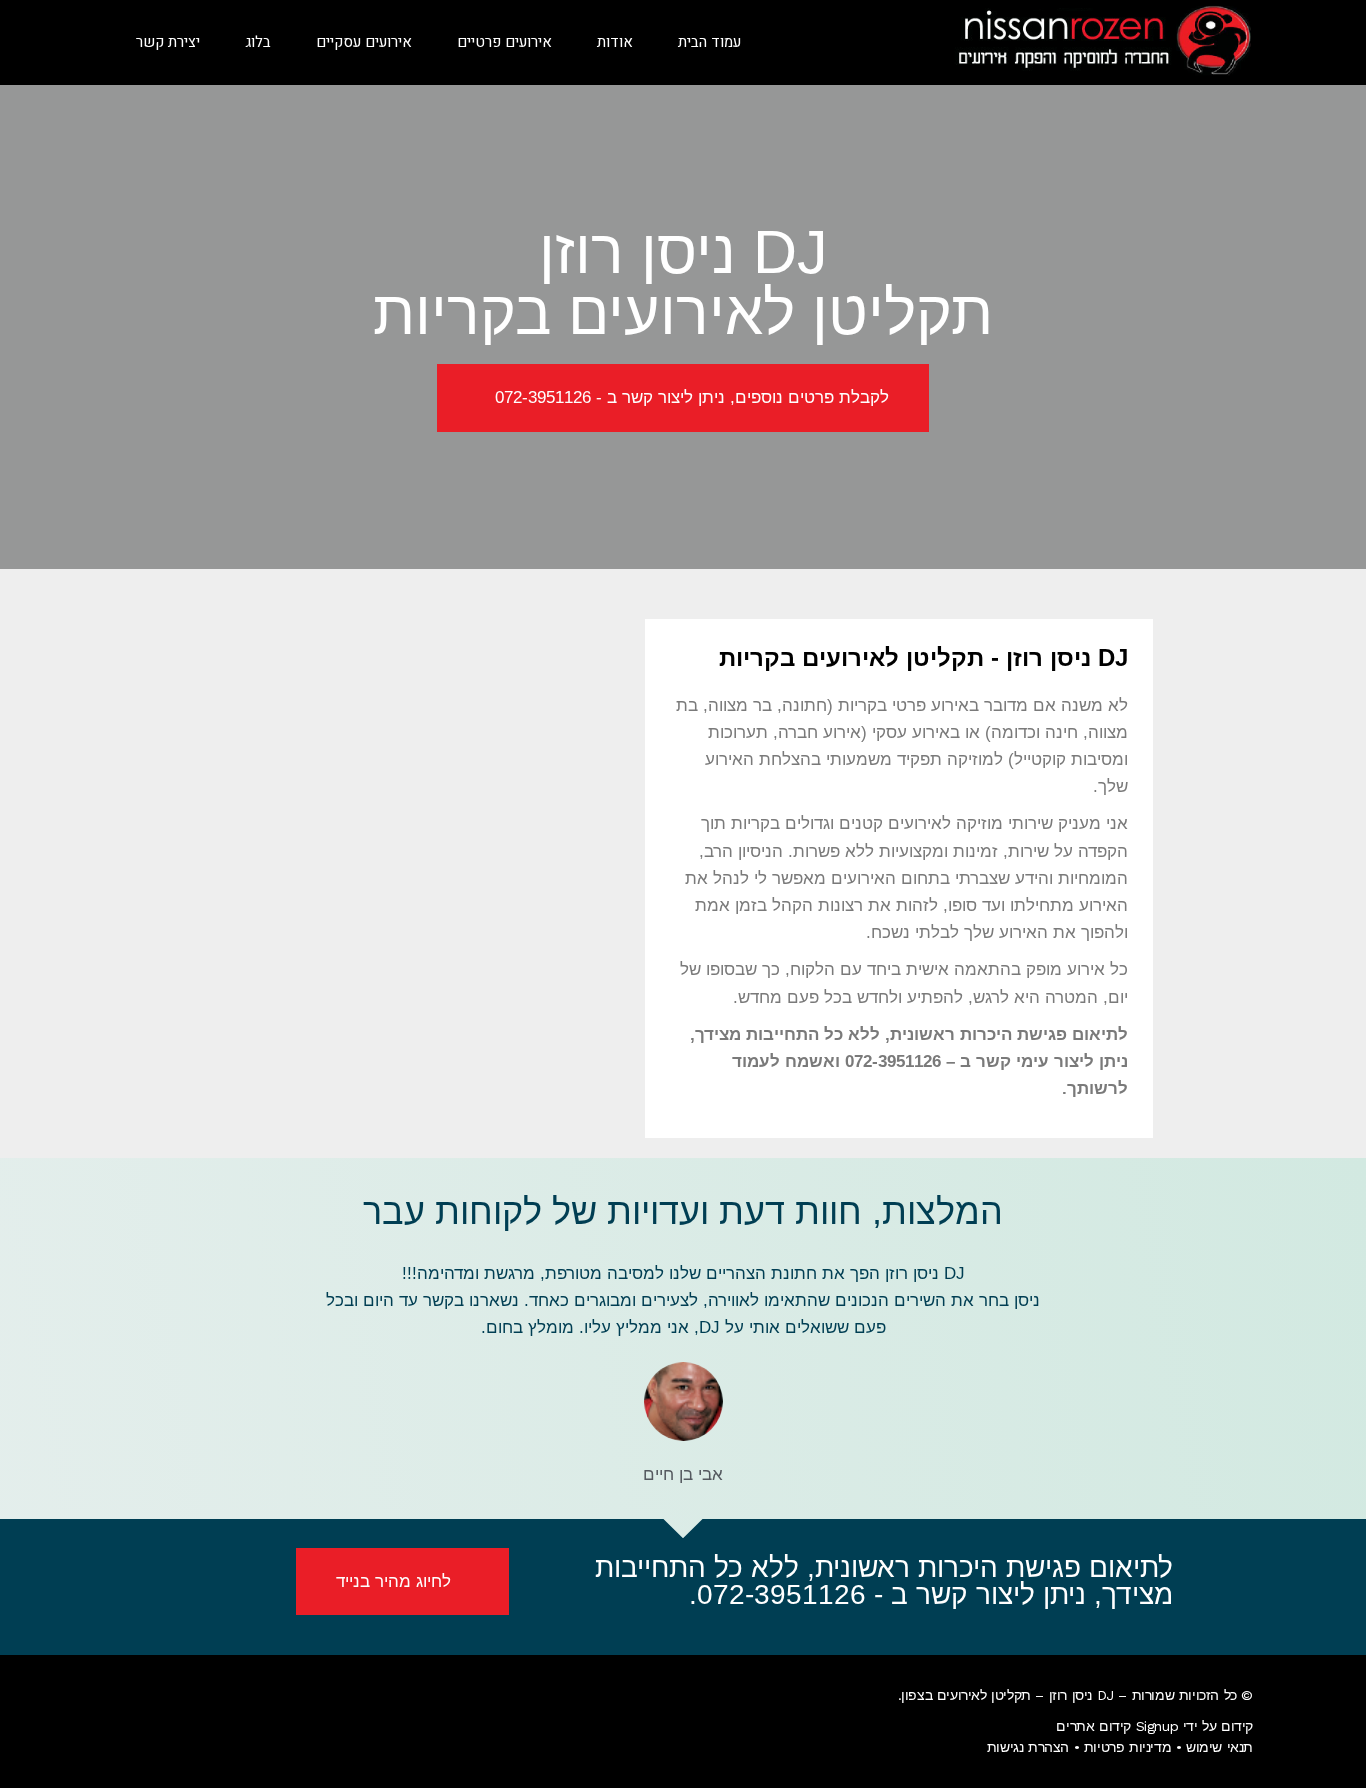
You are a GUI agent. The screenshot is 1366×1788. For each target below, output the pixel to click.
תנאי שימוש (1219, 1747)
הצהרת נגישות (1028, 1747)
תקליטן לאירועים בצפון (966, 1695)
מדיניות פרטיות (1127, 1747)
